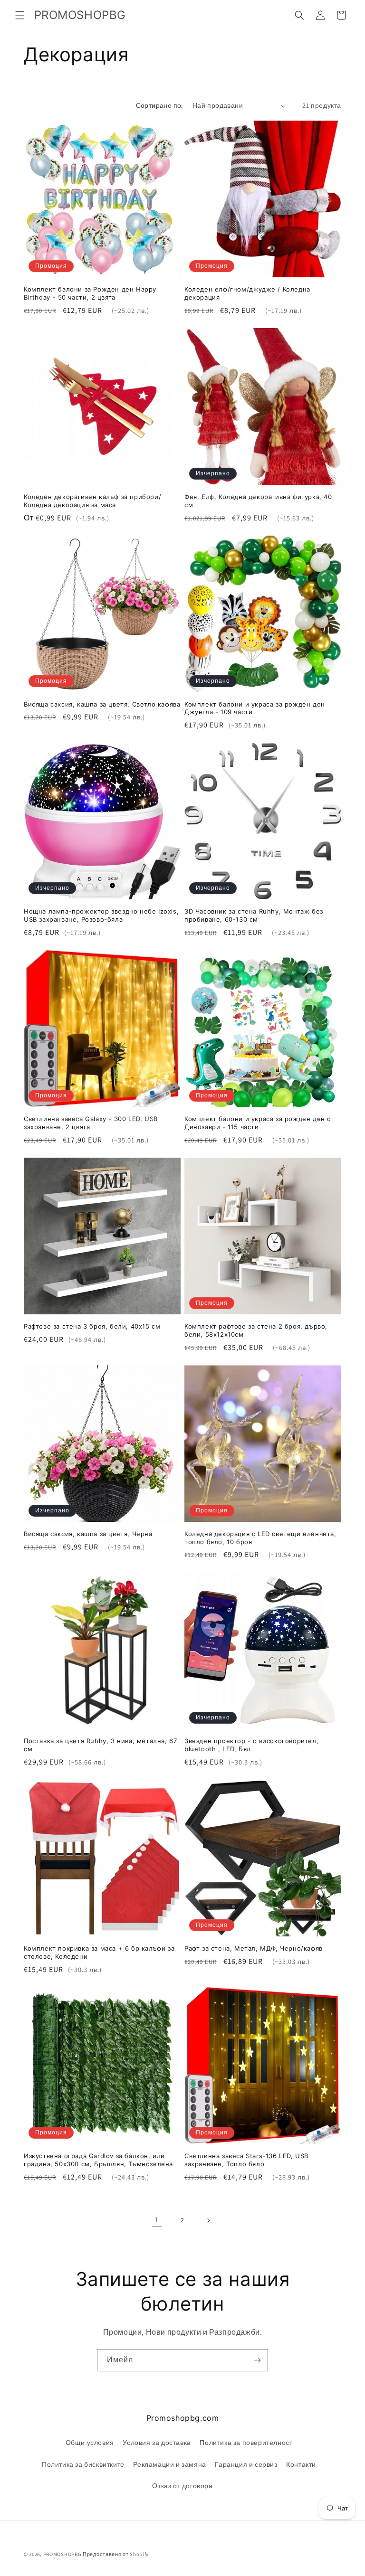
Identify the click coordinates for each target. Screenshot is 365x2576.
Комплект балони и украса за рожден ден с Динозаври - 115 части (258, 1123)
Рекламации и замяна (169, 2464)
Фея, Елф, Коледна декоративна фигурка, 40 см (258, 501)
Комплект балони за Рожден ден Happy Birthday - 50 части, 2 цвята (90, 293)
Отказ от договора (182, 2486)
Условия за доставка (157, 2443)
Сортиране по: (159, 105)
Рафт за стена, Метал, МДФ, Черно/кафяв (254, 1948)
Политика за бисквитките (83, 2464)
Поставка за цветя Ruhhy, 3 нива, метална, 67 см (100, 1745)
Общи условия (90, 2443)
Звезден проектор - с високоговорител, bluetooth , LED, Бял (251, 1745)
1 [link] (157, 2220)
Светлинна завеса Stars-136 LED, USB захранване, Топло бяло (246, 2160)
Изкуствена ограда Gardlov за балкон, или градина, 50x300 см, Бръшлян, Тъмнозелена (98, 2160)
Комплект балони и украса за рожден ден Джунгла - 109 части (255, 708)
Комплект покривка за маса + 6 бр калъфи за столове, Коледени (99, 1952)
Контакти (301, 2464)
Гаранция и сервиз (246, 2464)
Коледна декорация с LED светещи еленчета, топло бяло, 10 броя (260, 1538)
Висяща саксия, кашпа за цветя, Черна (88, 1534)
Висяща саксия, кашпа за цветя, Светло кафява (102, 704)
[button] (20, 15)
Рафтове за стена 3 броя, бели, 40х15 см (92, 1326)
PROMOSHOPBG (62, 2554)
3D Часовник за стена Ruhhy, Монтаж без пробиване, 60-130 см (254, 915)
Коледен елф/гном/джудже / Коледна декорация (247, 293)
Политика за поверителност (246, 2443)
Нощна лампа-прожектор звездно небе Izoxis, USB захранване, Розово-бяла (101, 915)
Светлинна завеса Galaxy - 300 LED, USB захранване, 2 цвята (91, 1123)
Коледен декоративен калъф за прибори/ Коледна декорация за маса (92, 501)
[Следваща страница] (208, 2220)
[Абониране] (257, 2360)
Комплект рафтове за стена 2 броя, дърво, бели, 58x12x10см (256, 1330)
